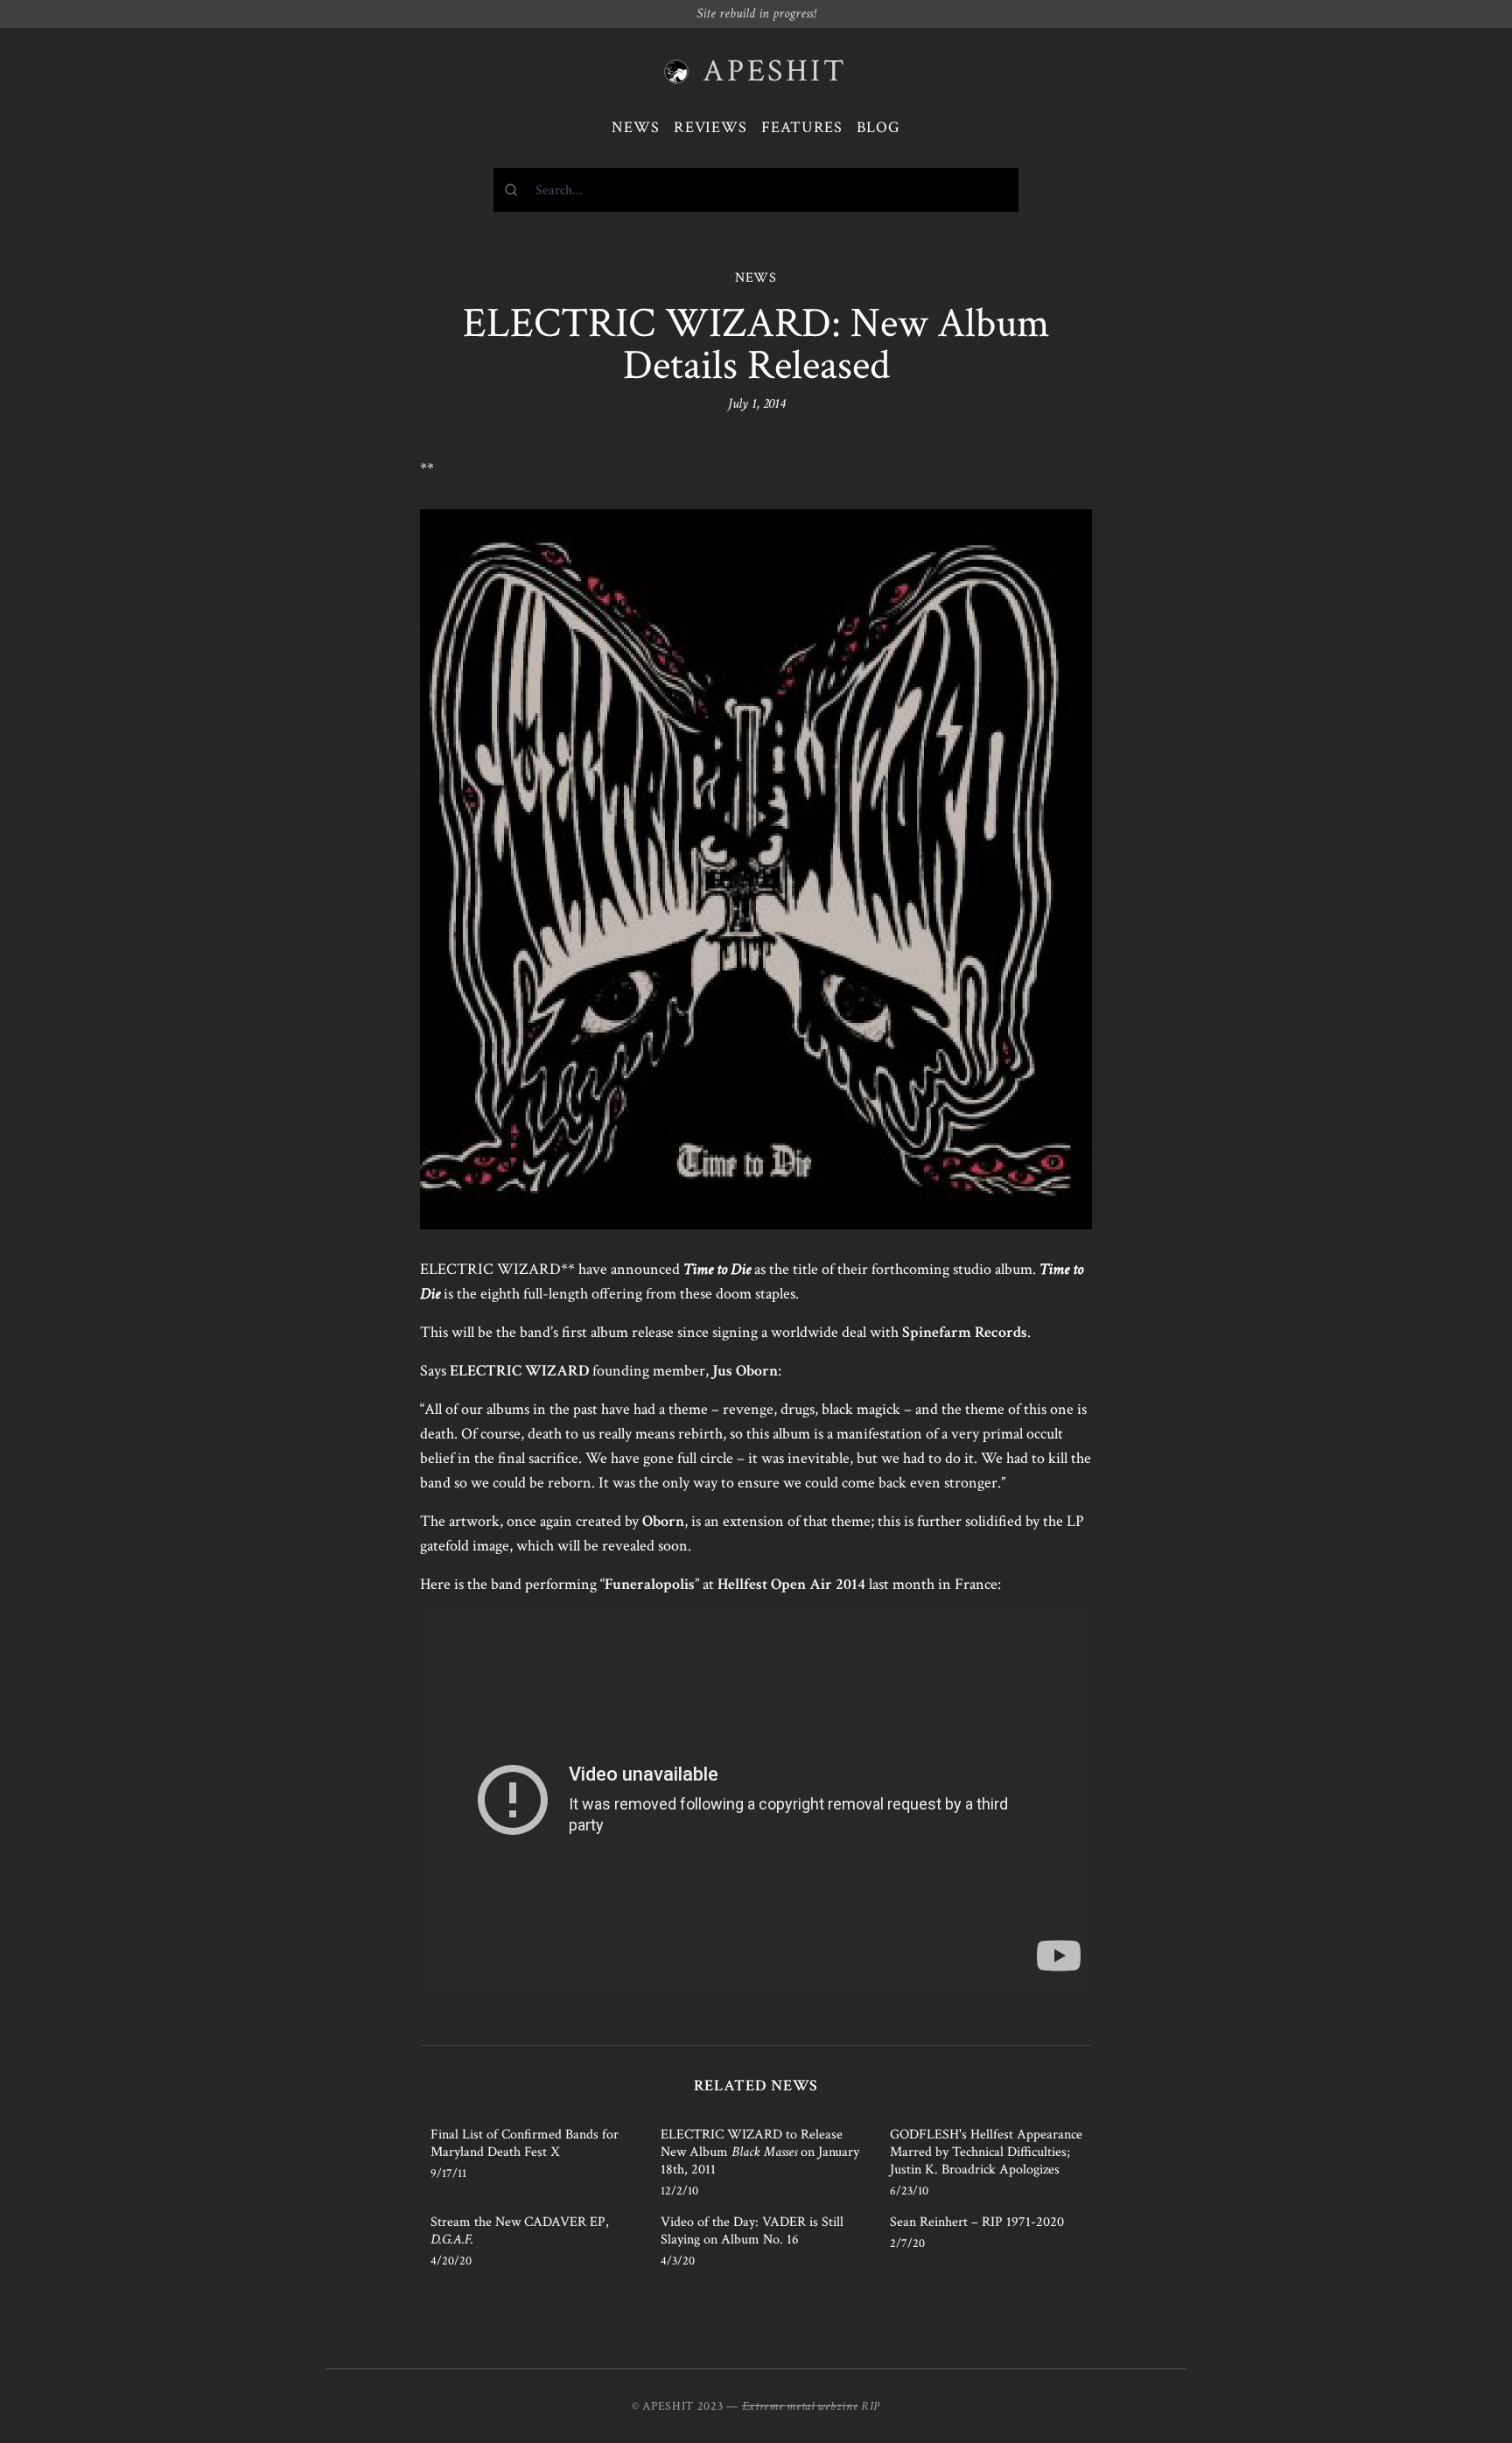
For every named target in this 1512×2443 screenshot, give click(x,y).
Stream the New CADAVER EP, (520, 2231)
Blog (878, 127)
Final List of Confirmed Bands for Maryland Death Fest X (525, 2143)
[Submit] (515, 190)
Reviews (710, 127)
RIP (871, 2406)
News (636, 127)
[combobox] (756, 190)
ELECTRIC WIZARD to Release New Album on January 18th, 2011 (760, 2152)
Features (802, 127)
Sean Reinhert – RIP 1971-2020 (977, 2222)
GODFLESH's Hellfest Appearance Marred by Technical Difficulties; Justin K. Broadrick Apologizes (986, 2152)
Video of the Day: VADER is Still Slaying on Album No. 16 (752, 2231)
